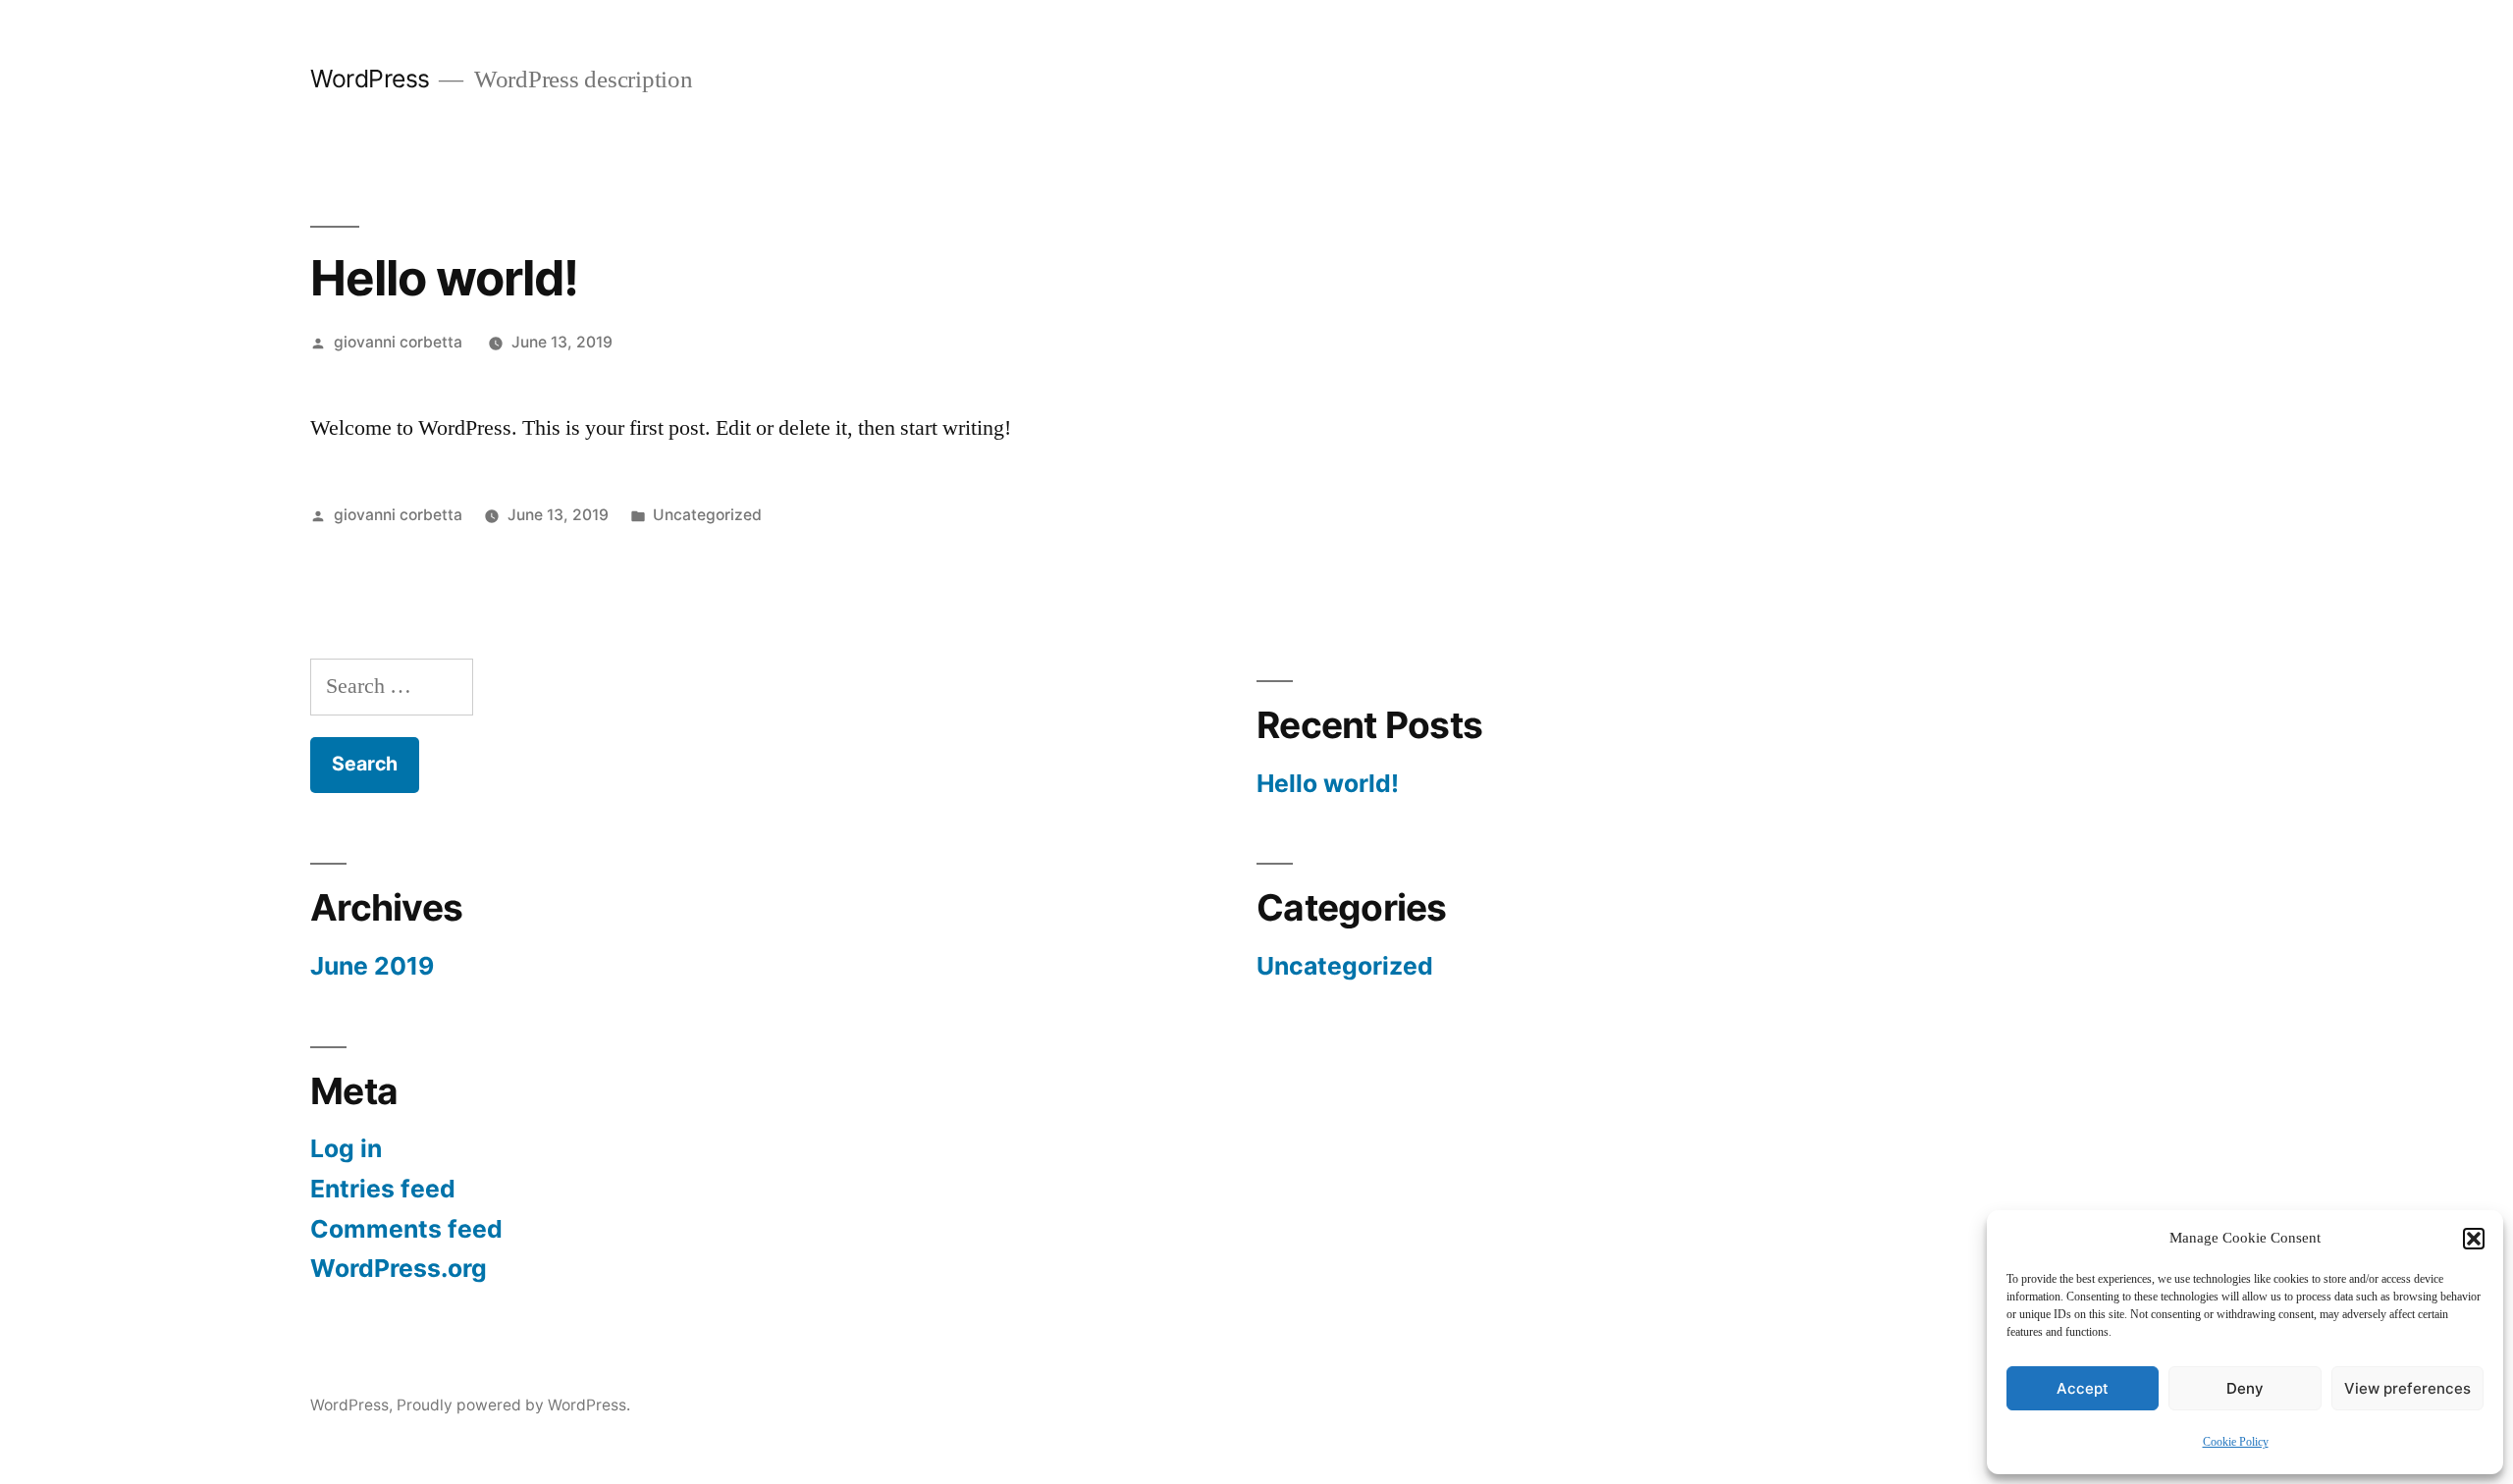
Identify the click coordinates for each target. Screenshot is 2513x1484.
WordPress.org (399, 1268)
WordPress (370, 79)
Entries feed (383, 1189)
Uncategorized (707, 515)
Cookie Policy (2236, 1442)
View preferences (2407, 1388)
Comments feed (406, 1229)
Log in (346, 1148)
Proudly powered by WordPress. (513, 1405)
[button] (2474, 1239)
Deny (2245, 1388)
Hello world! (1328, 783)
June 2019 (372, 966)
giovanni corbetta (398, 342)
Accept (2083, 1388)
